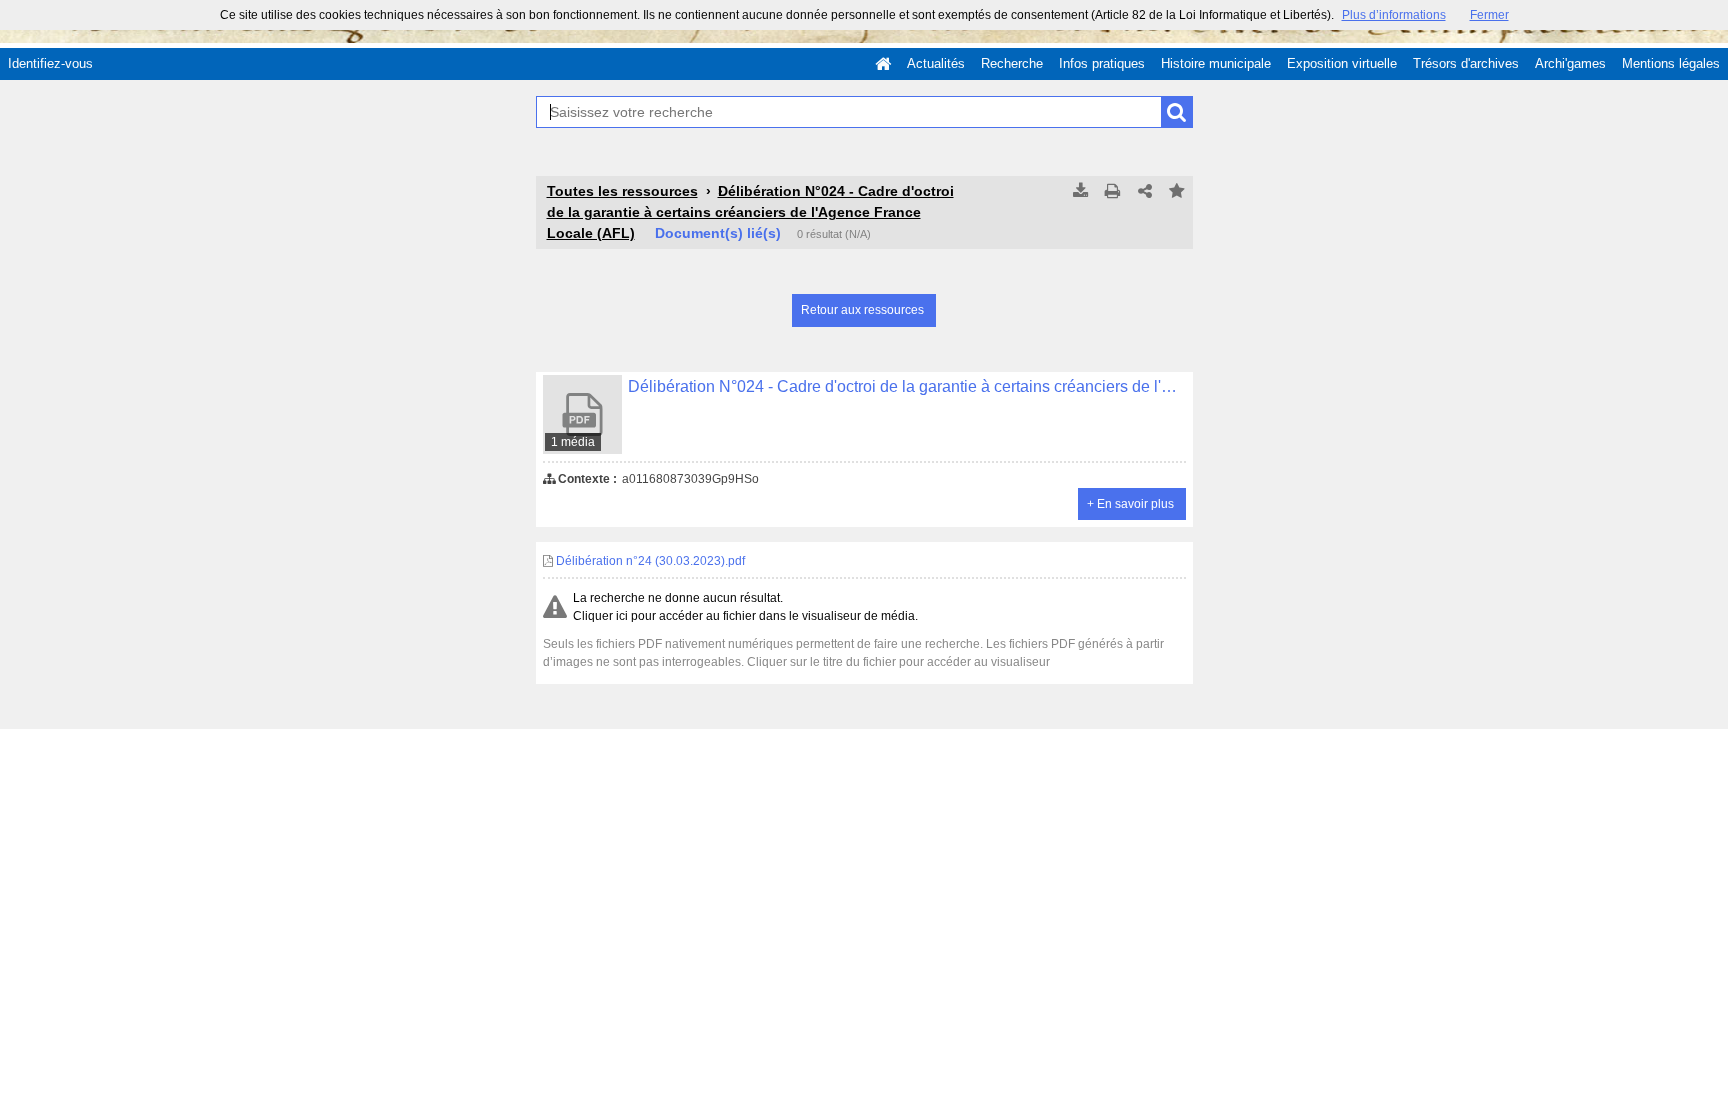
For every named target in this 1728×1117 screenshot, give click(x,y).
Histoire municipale (1216, 63)
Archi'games (1570, 63)
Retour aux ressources (862, 310)
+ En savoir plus (1130, 504)
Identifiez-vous (50, 63)
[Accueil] (883, 64)
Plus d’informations (1394, 15)
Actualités (936, 63)
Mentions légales (1671, 63)
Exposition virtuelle (1342, 63)
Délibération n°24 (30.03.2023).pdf (649, 561)
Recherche (1012, 63)
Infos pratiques (1102, 63)
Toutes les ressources (622, 191)
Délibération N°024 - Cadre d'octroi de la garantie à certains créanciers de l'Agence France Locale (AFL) (750, 212)
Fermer (1489, 15)
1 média (573, 442)
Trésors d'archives (1466, 63)
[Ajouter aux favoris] (1177, 192)
